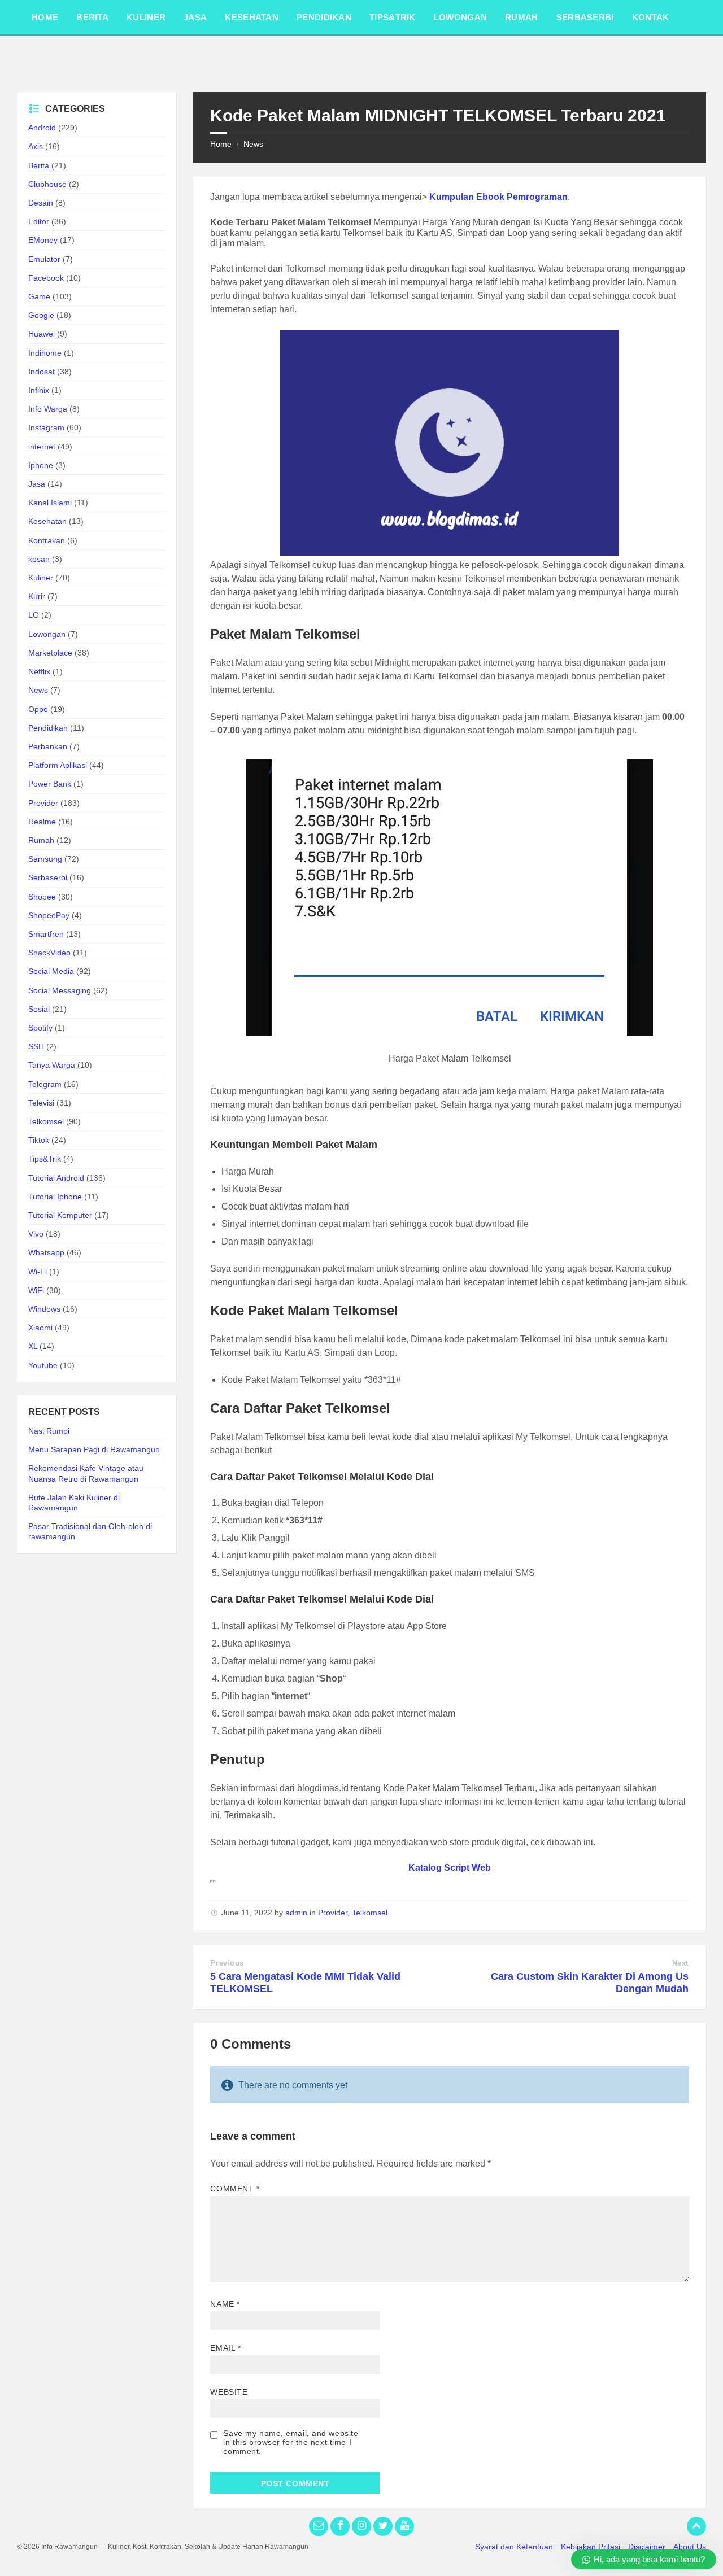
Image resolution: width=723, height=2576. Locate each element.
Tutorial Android (56, 1178)
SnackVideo (49, 953)
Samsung (45, 859)
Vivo (36, 1234)
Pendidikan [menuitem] (324, 17)
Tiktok (39, 1140)
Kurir (37, 596)
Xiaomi (40, 1328)
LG (34, 615)
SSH (36, 1046)
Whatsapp (46, 1252)
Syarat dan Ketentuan (514, 2547)
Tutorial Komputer (60, 1215)
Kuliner (41, 578)
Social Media (51, 971)
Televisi (41, 1103)
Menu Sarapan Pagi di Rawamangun (94, 1449)
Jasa (37, 484)
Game (39, 296)
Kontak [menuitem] (651, 17)
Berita (39, 165)
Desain (41, 203)
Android (42, 128)
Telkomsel (370, 1913)
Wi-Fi (38, 1272)
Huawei (42, 334)
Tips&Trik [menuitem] (393, 17)
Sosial (39, 1009)
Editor (39, 221)
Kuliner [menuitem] (146, 17)
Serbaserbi (48, 877)
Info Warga (48, 409)
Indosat (42, 372)
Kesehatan (47, 521)
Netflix (39, 671)
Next (680, 1963)
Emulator (44, 259)
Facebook (46, 278)
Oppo (38, 709)
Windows (44, 1309)
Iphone (41, 465)
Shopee (42, 897)
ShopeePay (49, 915)
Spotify (40, 1028)
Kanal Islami (50, 503)
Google (41, 315)
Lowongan (47, 634)
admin (296, 1913)
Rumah (41, 840)
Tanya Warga (52, 1065)
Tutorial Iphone (55, 1197)
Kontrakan (47, 540)
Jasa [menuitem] (195, 17)
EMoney (43, 240)
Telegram (45, 1084)
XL (33, 1346)
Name (225, 2304)
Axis (36, 146)
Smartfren (46, 934)
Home (221, 144)
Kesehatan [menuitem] (252, 17)
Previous (227, 1963)
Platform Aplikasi (58, 765)
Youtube (43, 1365)
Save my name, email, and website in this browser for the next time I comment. (291, 2442)
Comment (235, 2189)
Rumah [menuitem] (522, 17)
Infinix (39, 390)
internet (42, 447)
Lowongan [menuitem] (460, 17)
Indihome (45, 353)
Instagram (46, 427)
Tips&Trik (45, 1159)
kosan (39, 559)
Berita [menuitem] (92, 17)
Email (225, 2348)
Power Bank (50, 784)
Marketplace (50, 653)
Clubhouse (47, 184)
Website (229, 2392)
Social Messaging (60, 990)
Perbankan (48, 746)
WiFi (36, 1290)
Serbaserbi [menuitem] (585, 17)
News (253, 144)
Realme (42, 822)
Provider (333, 1913)
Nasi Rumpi (49, 1431)
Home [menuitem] (45, 17)
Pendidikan (48, 728)
